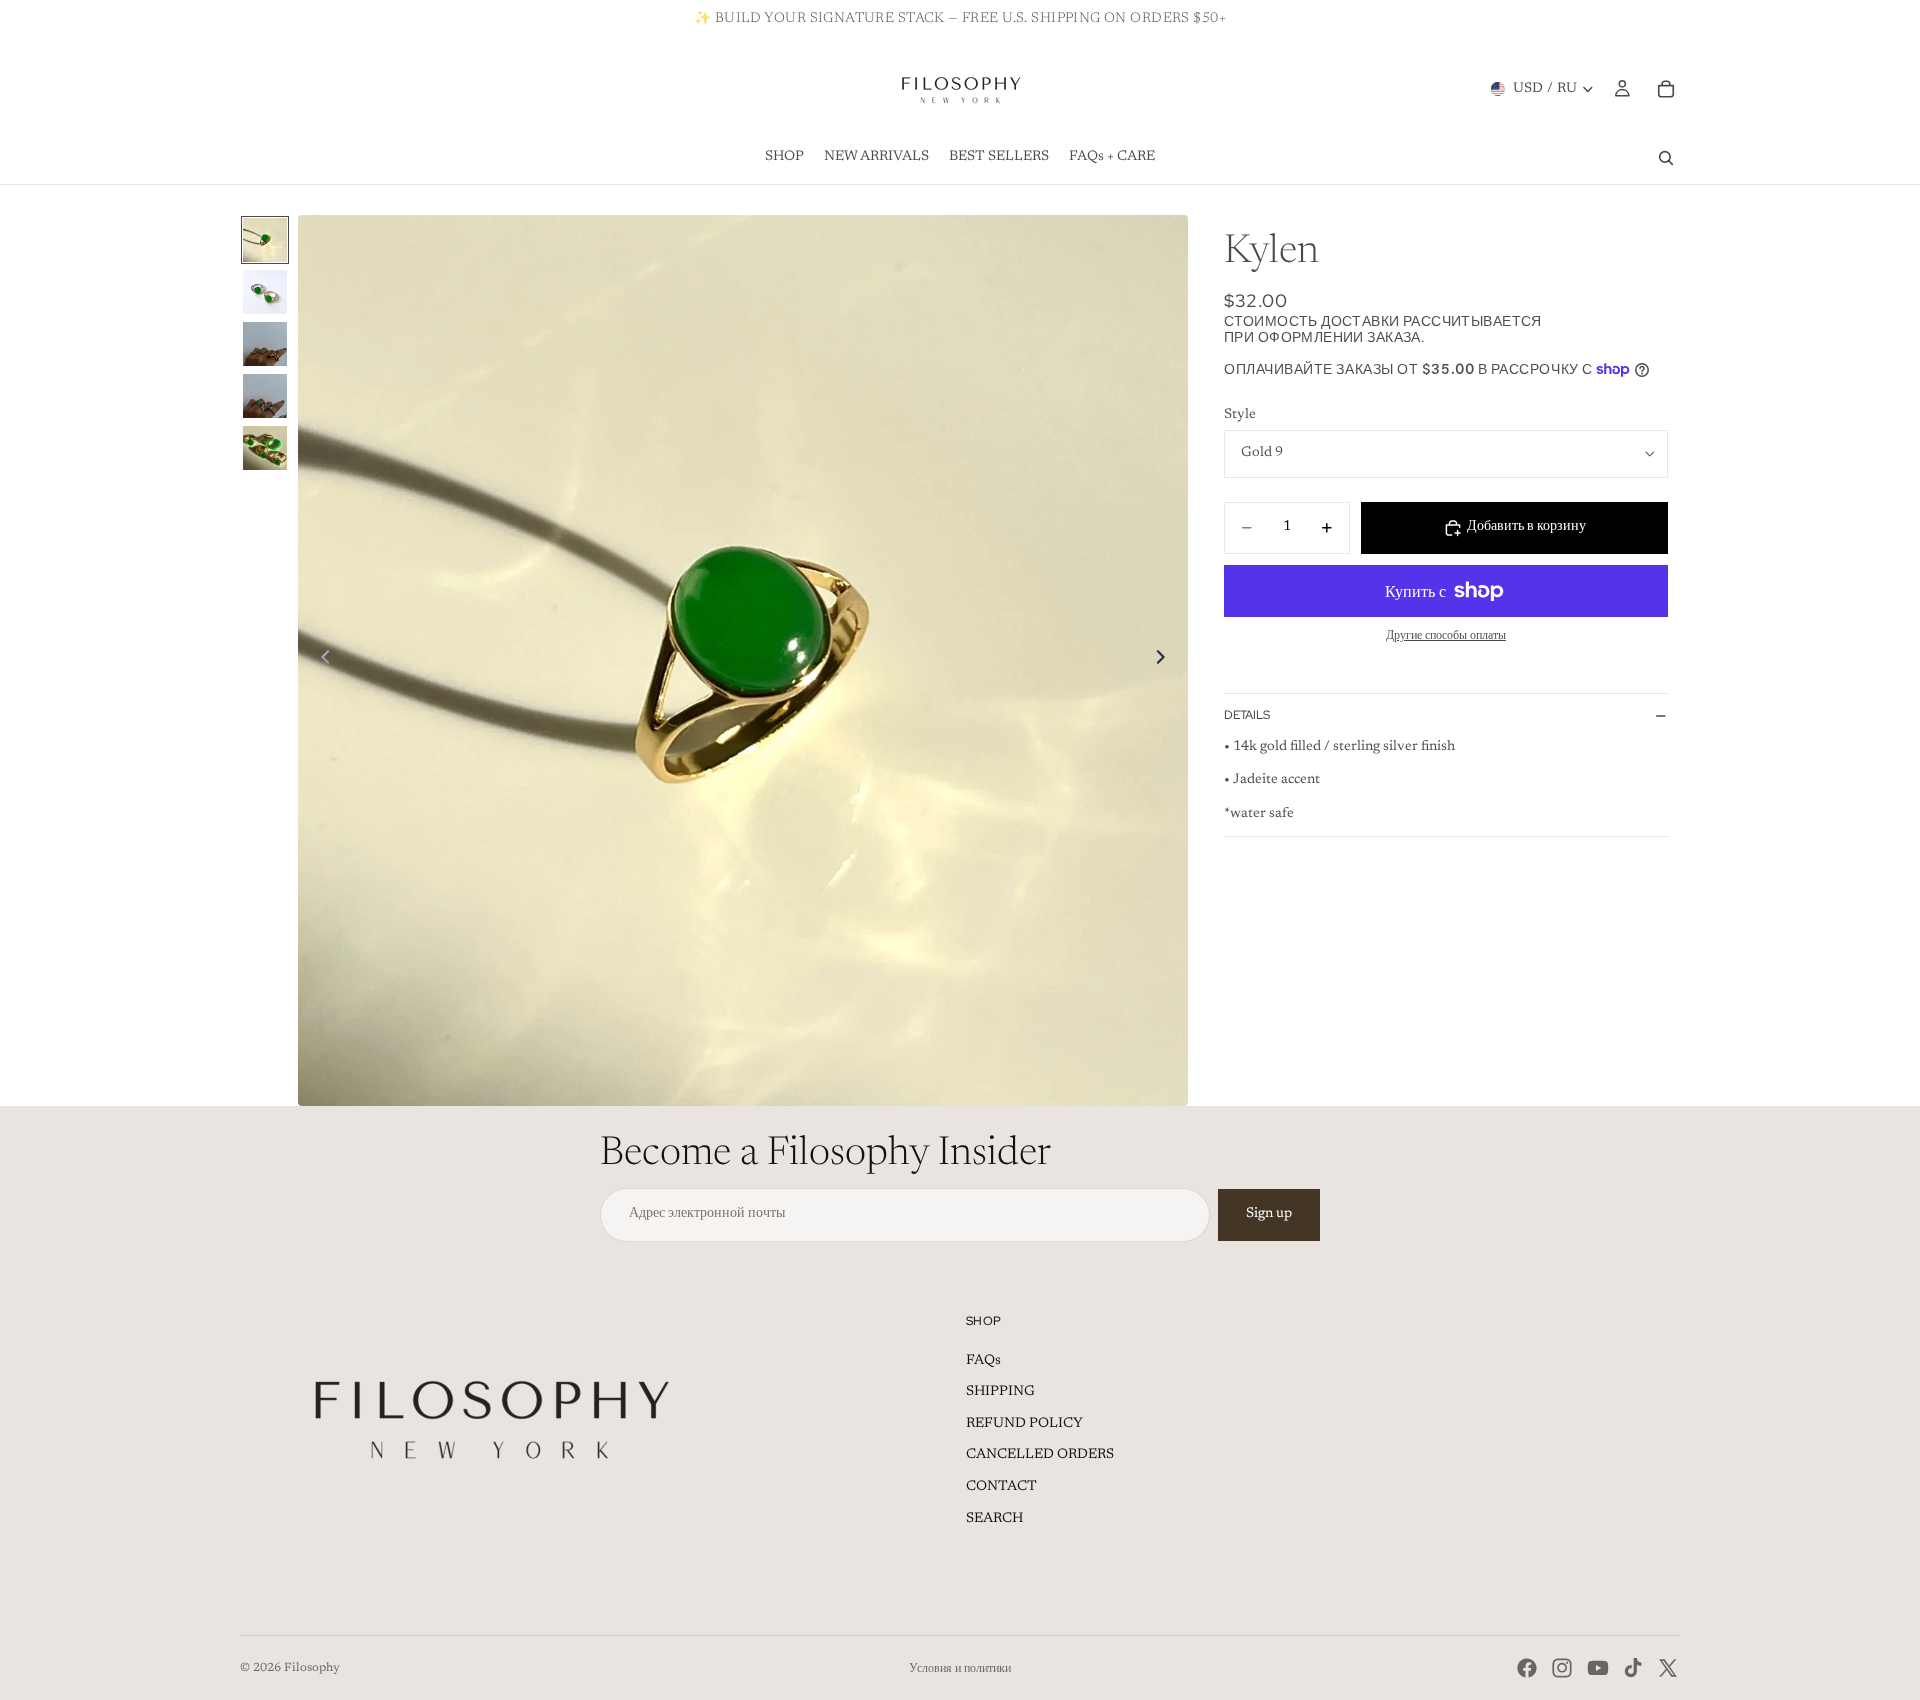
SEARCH (994, 1519)
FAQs (983, 1361)
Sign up (1269, 1214)
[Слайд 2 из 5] (265, 292)
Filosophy (312, 1668)
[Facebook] (1527, 1668)
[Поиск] (1666, 158)
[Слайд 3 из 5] (265, 344)
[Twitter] (1668, 1668)
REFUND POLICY (1024, 1424)
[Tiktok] (1633, 1668)
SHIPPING (1000, 1392)
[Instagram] (1562, 1668)
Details (1247, 715)
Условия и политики (960, 1669)
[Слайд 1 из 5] (265, 240)
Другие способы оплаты (1446, 636)
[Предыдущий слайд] (320, 661)
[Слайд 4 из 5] (265, 396)
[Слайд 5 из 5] (265, 448)
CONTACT (1001, 1487)
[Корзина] (1666, 89)
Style (1240, 415)
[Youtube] (1598, 1668)
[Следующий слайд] (1166, 661)
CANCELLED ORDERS (1040, 1455)
